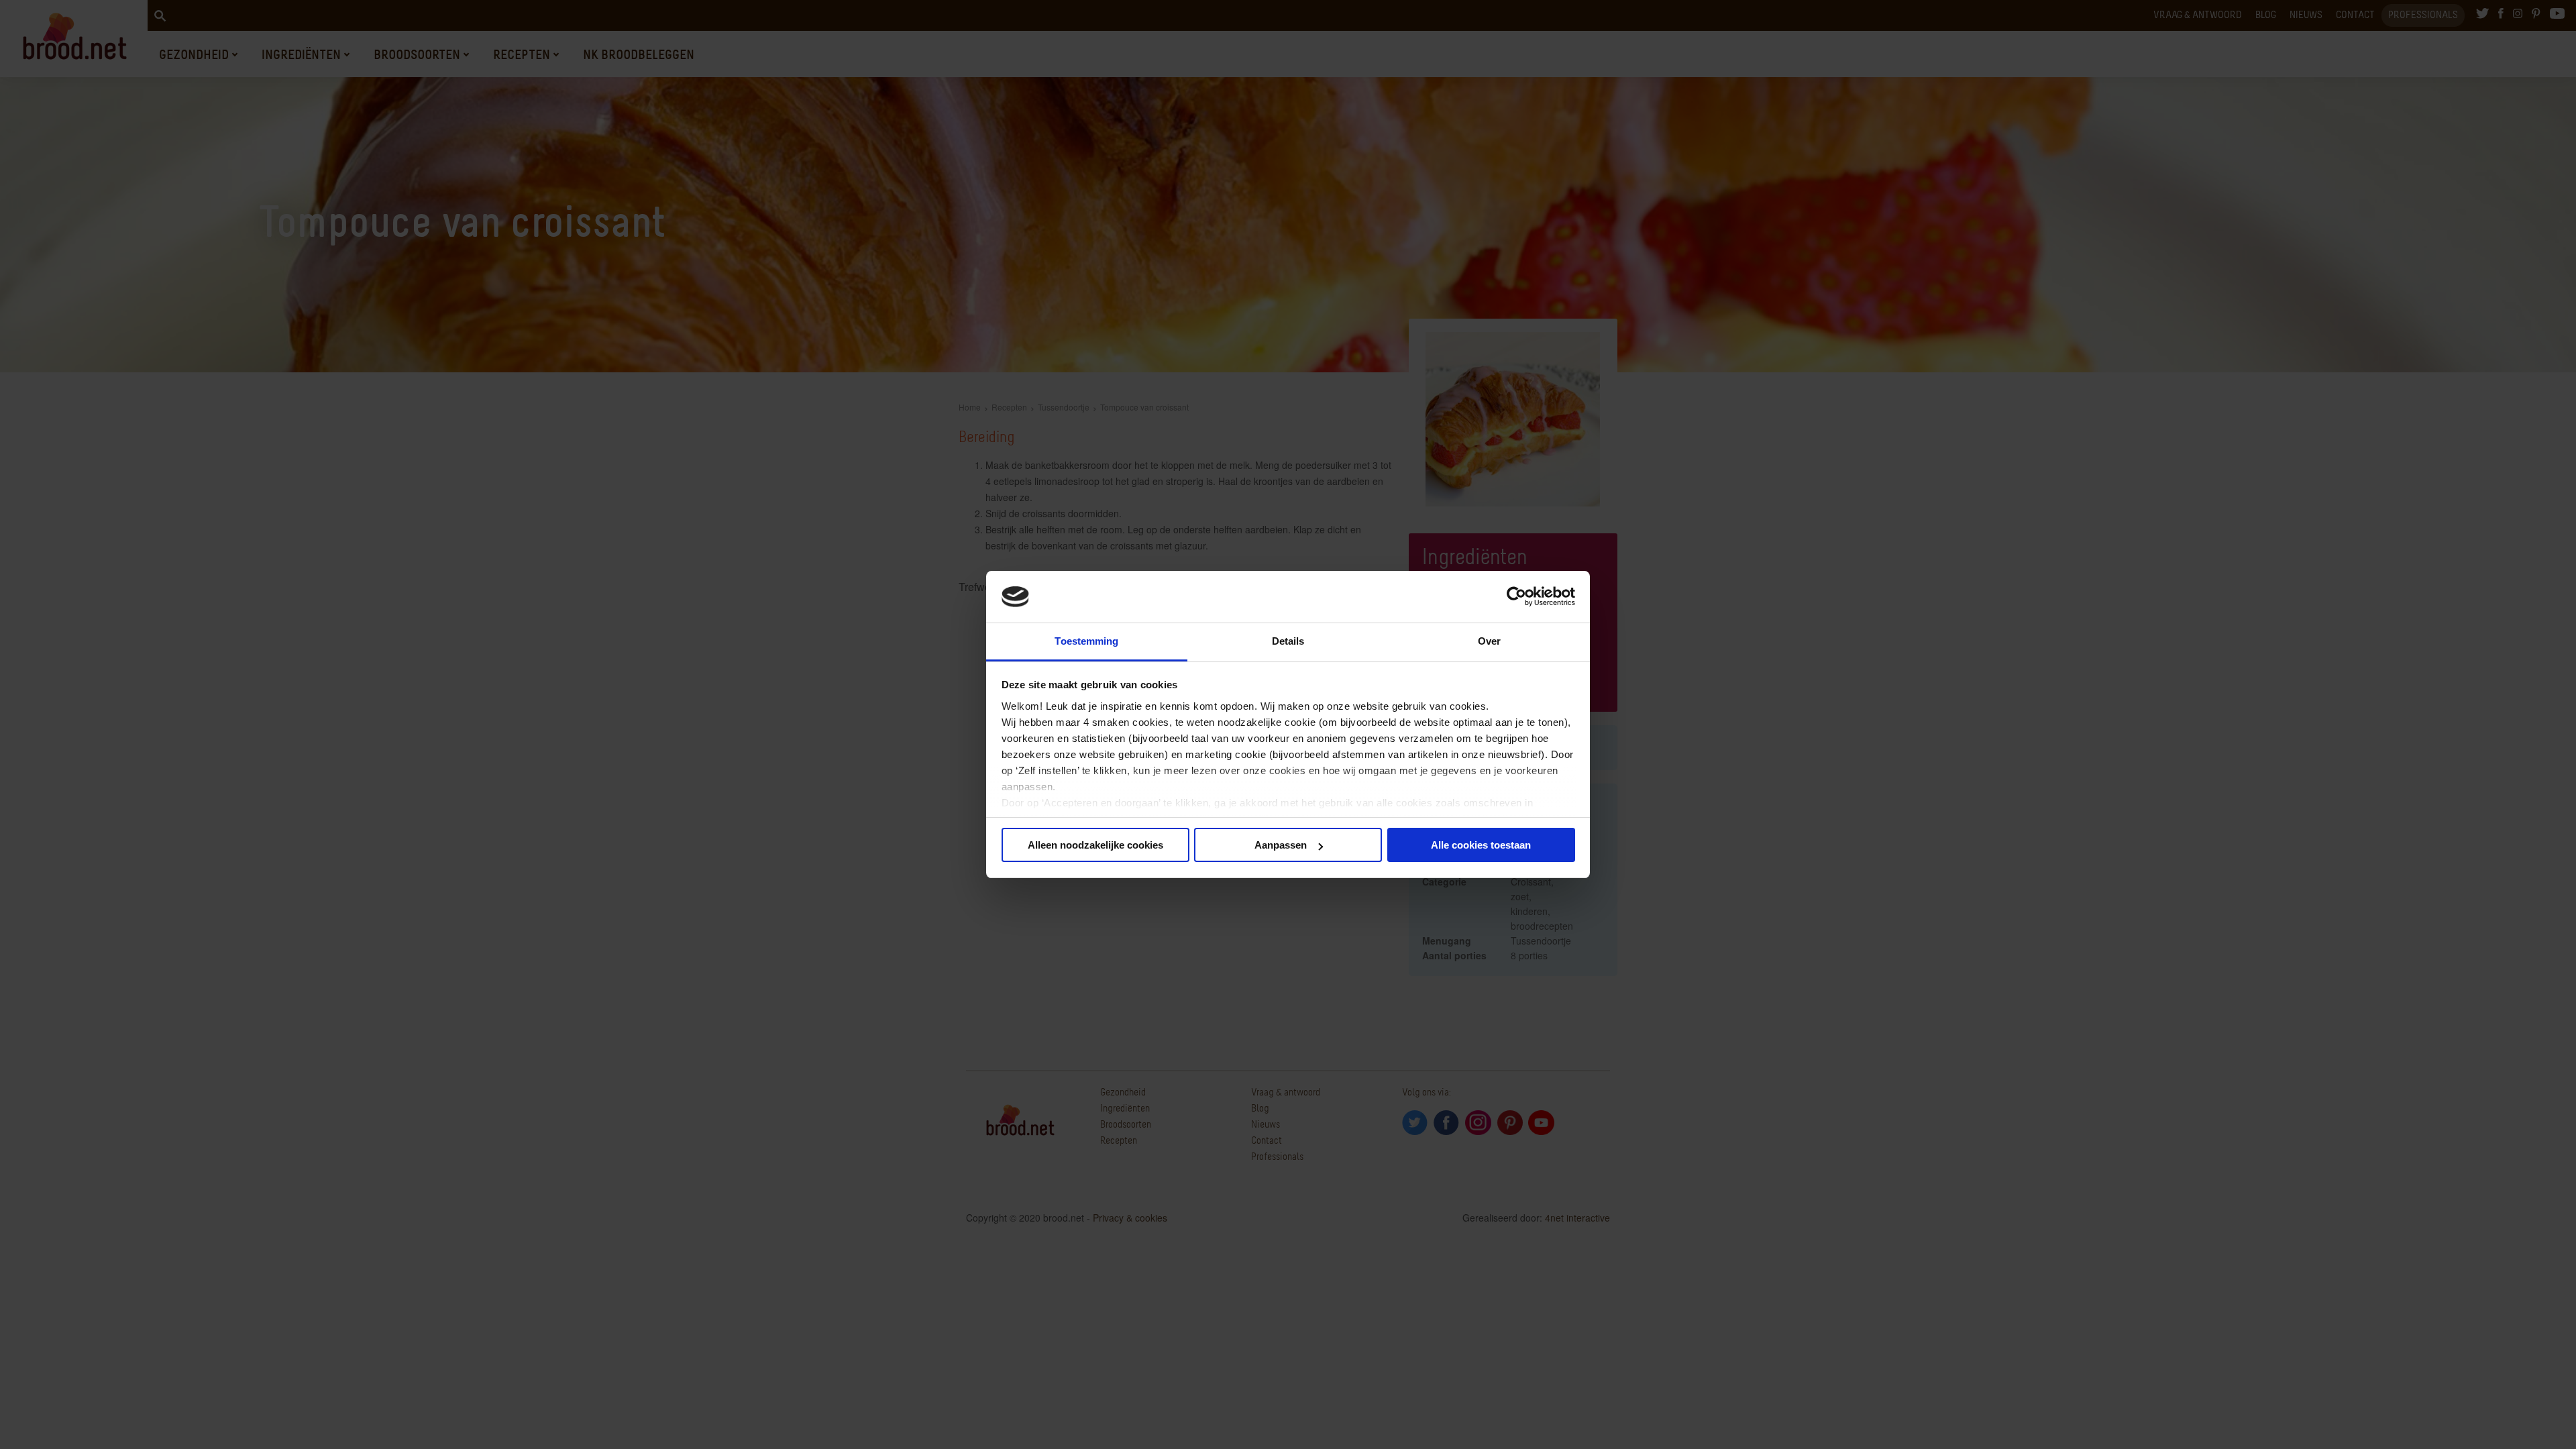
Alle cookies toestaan (1481, 845)
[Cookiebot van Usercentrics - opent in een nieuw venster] (1516, 597)
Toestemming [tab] (1086, 641)
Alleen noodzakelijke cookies (1095, 845)
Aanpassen (1281, 845)
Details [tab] (1288, 641)
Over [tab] (1489, 641)
